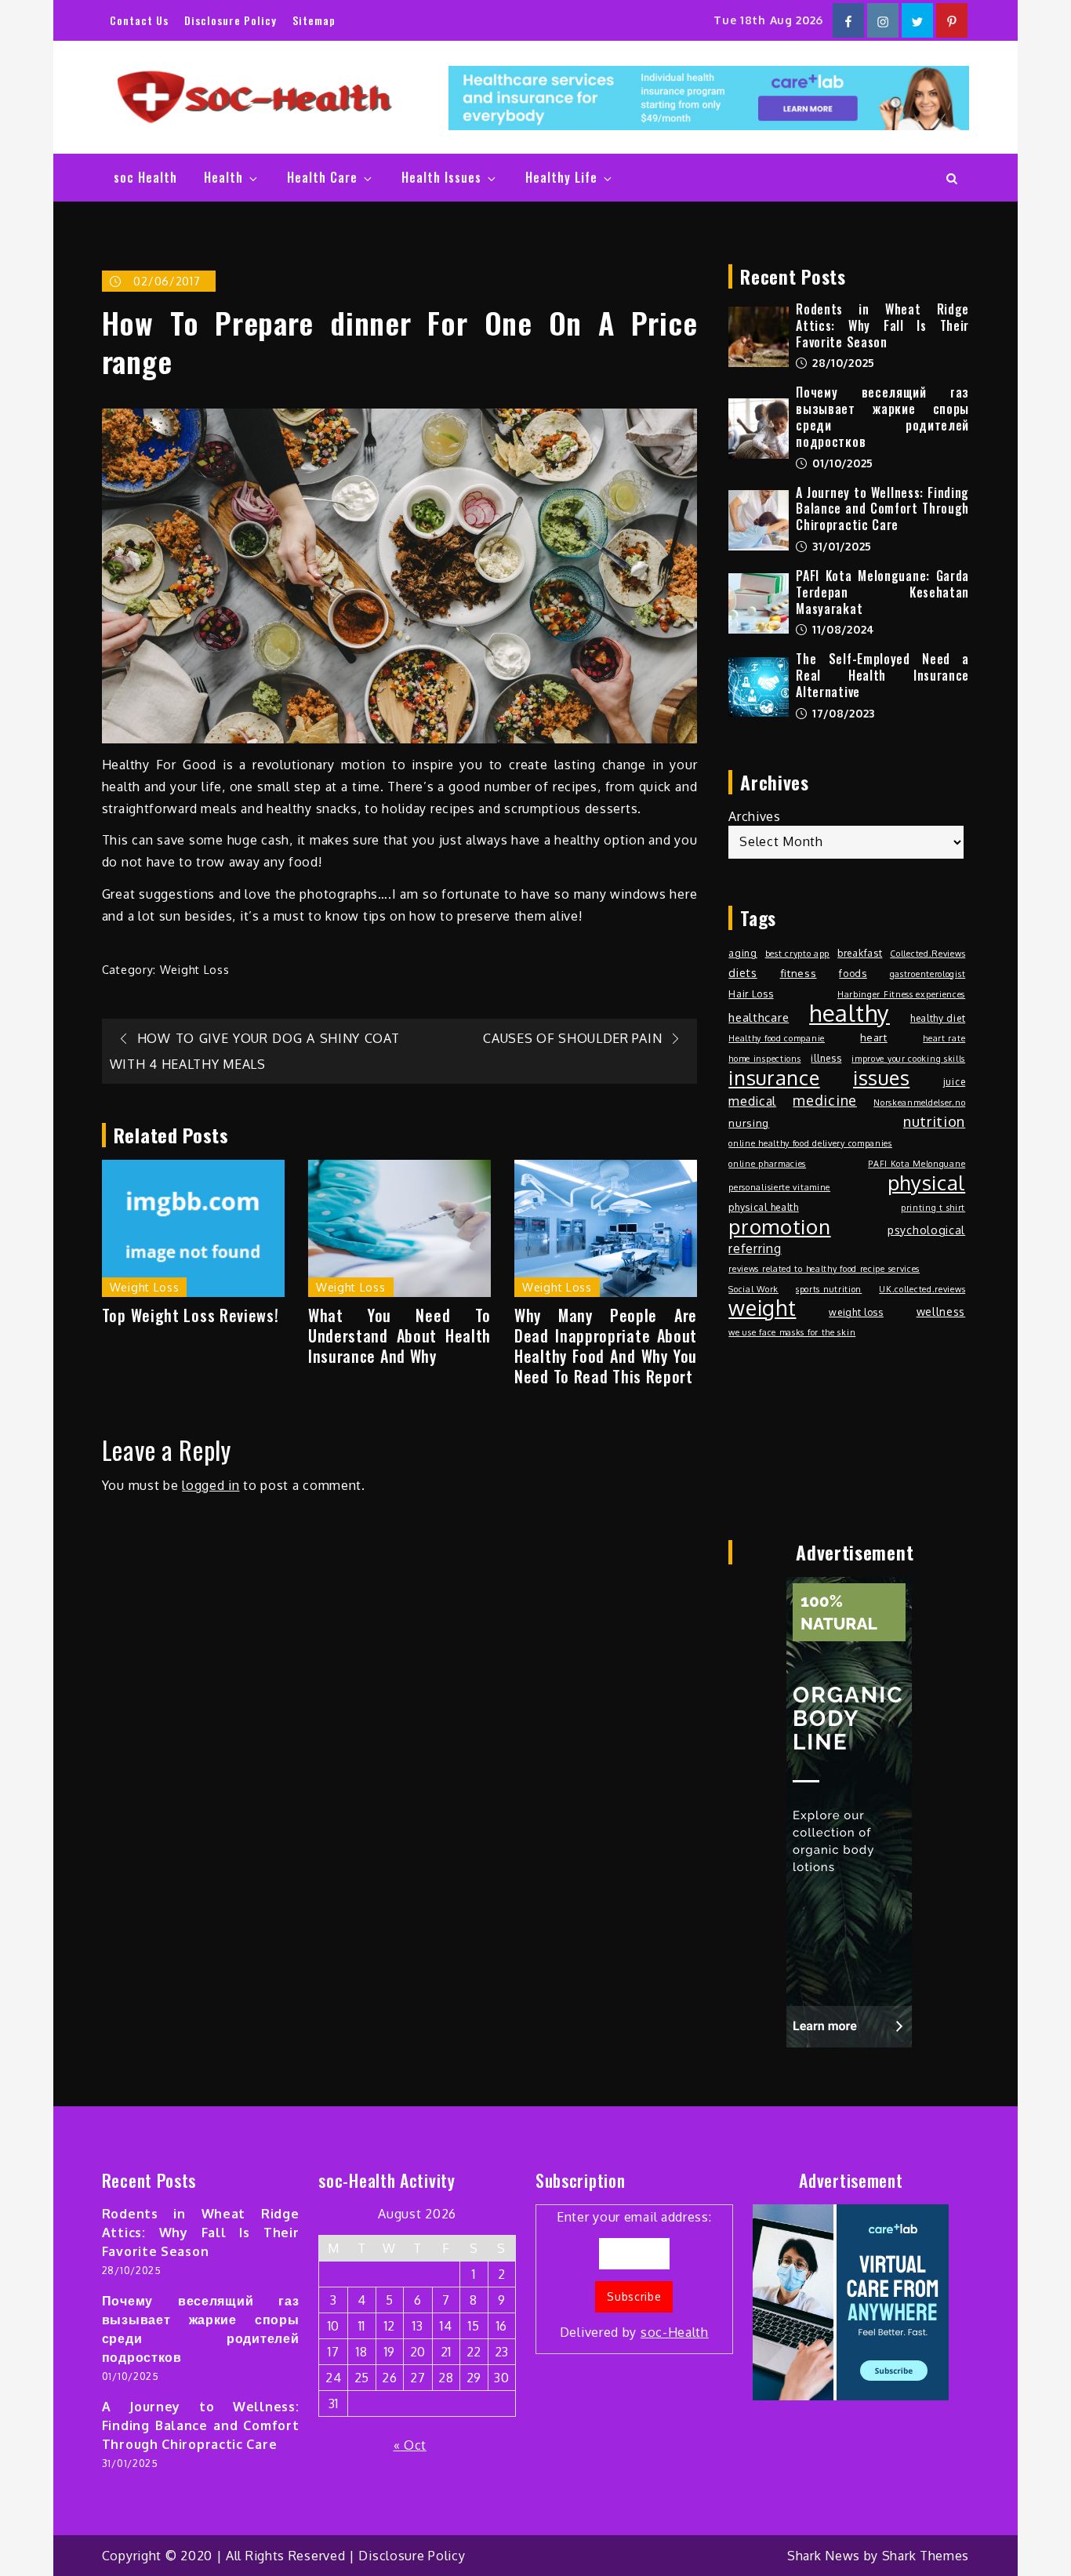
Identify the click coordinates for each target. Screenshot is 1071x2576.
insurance (774, 1077)
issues (881, 1077)
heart (874, 1037)
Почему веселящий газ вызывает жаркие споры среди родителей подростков (882, 416)
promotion (779, 1226)
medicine (825, 1100)
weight (762, 1308)
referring (755, 1248)
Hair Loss (751, 994)
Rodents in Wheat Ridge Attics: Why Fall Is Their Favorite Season (882, 325)
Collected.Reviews (928, 954)
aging (743, 953)
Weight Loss (195, 970)
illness (826, 1058)
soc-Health (675, 2332)
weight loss (856, 1312)
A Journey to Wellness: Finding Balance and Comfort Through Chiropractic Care (882, 509)
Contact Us (139, 20)
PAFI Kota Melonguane (917, 1164)
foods (853, 973)
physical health (764, 1207)
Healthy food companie (777, 1038)
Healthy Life (561, 177)
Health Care (322, 177)
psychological (926, 1230)
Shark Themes (926, 2556)
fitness (799, 973)
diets (743, 972)
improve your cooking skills (908, 1059)
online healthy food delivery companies (810, 1143)
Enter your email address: (634, 2274)
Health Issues (441, 177)
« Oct (410, 2445)
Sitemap (314, 20)
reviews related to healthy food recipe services (824, 1269)
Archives (755, 816)
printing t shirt (933, 1208)
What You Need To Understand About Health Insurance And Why (399, 1335)
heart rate (944, 1038)
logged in (211, 1485)
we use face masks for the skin (792, 1332)
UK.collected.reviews (922, 1289)
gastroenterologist (928, 974)
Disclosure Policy (231, 20)
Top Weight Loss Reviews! (191, 1315)
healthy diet (938, 1018)
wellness (941, 1311)
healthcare (759, 1017)
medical (752, 1101)
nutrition (934, 1121)
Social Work (753, 1289)
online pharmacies (767, 1164)
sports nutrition (829, 1289)
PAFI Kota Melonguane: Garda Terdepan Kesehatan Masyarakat (882, 592)
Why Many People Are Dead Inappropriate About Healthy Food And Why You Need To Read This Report (606, 1346)
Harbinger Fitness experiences (901, 994)
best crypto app (798, 954)
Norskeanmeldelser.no (919, 1103)
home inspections (764, 1059)
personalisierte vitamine (779, 1187)
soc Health (145, 177)
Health (223, 177)
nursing (749, 1123)
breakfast (860, 953)
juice (955, 1081)
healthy (850, 1013)
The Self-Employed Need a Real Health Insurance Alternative (882, 675)
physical (927, 1183)
